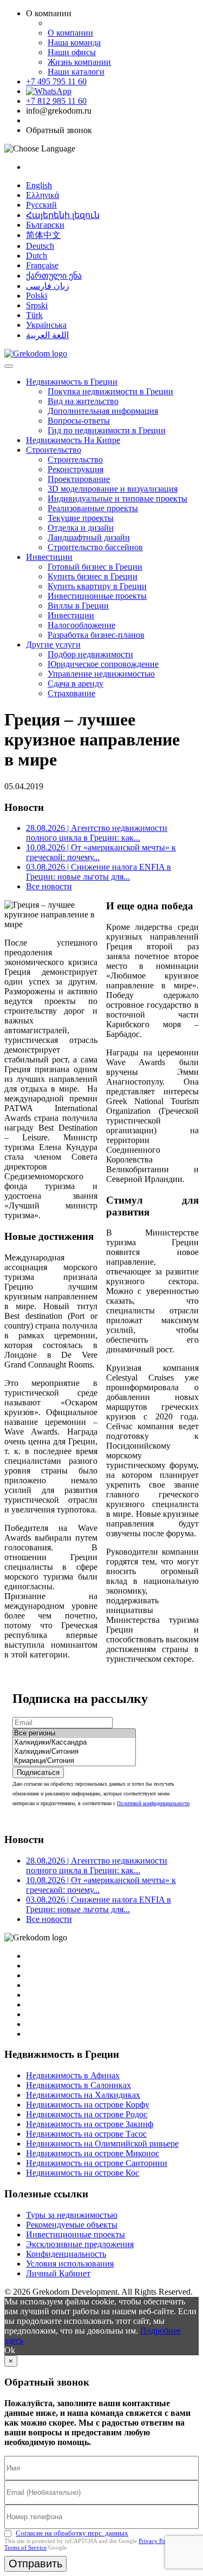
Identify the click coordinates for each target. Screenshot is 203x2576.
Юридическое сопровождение (103, 664)
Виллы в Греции (78, 606)
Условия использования (70, 2264)
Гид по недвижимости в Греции (107, 430)
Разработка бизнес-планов (96, 635)
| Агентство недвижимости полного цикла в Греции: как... (97, 833)
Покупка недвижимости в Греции (110, 391)
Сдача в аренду (76, 683)
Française (42, 265)
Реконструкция (76, 469)
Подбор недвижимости (90, 654)
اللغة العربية (47, 335)
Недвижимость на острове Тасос (86, 2134)
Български (45, 225)
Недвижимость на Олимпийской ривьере (102, 2144)
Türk (34, 315)
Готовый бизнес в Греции (95, 567)
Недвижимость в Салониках (78, 2085)
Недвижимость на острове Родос (87, 2114)
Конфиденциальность (66, 2254)
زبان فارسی (48, 286)
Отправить (35, 2564)
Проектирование (79, 479)
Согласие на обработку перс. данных (72, 2533)
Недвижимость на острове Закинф (90, 2124)
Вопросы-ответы (79, 421)
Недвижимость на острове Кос (83, 2173)
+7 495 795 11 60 (56, 81)
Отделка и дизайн (81, 528)
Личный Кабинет (58, 2273)
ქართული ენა (54, 276)
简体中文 (43, 235)
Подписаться (38, 1772)
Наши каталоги (76, 72)
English (39, 185)
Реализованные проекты (93, 508)
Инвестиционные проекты (97, 596)
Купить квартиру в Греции (97, 586)
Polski (37, 296)
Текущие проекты (81, 518)
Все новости (49, 886)
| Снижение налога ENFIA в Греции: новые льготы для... (99, 872)
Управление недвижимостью (101, 674)
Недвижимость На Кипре (73, 440)
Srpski (37, 305)
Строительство (54, 450)
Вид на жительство (83, 401)
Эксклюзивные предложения (80, 2244)
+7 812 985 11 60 (56, 101)
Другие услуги (53, 645)
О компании (70, 33)
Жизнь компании (79, 62)
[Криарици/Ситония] (74, 1761)
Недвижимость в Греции (72, 382)
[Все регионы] (74, 1733)
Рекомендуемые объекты (72, 2225)
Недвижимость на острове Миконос (93, 2153)
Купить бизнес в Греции (93, 576)
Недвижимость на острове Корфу (88, 2105)
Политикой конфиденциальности (153, 1803)
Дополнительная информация (103, 411)
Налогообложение (81, 625)
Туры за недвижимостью (72, 2215)
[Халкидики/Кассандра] (74, 1743)
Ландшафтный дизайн (89, 537)
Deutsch (40, 246)
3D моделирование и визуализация (113, 489)
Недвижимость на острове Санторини (97, 2163)
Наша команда (74, 42)
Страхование (71, 693)
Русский (41, 205)
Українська (46, 325)
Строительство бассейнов (95, 547)
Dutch (37, 256)
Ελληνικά (42, 195)
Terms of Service (25, 2547)
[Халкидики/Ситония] (74, 1752)
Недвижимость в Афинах (73, 2075)
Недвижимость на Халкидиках (83, 2095)
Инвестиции (49, 557)
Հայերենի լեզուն (63, 215)
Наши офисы (72, 52)
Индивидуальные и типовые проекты (117, 498)
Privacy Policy (157, 2541)
